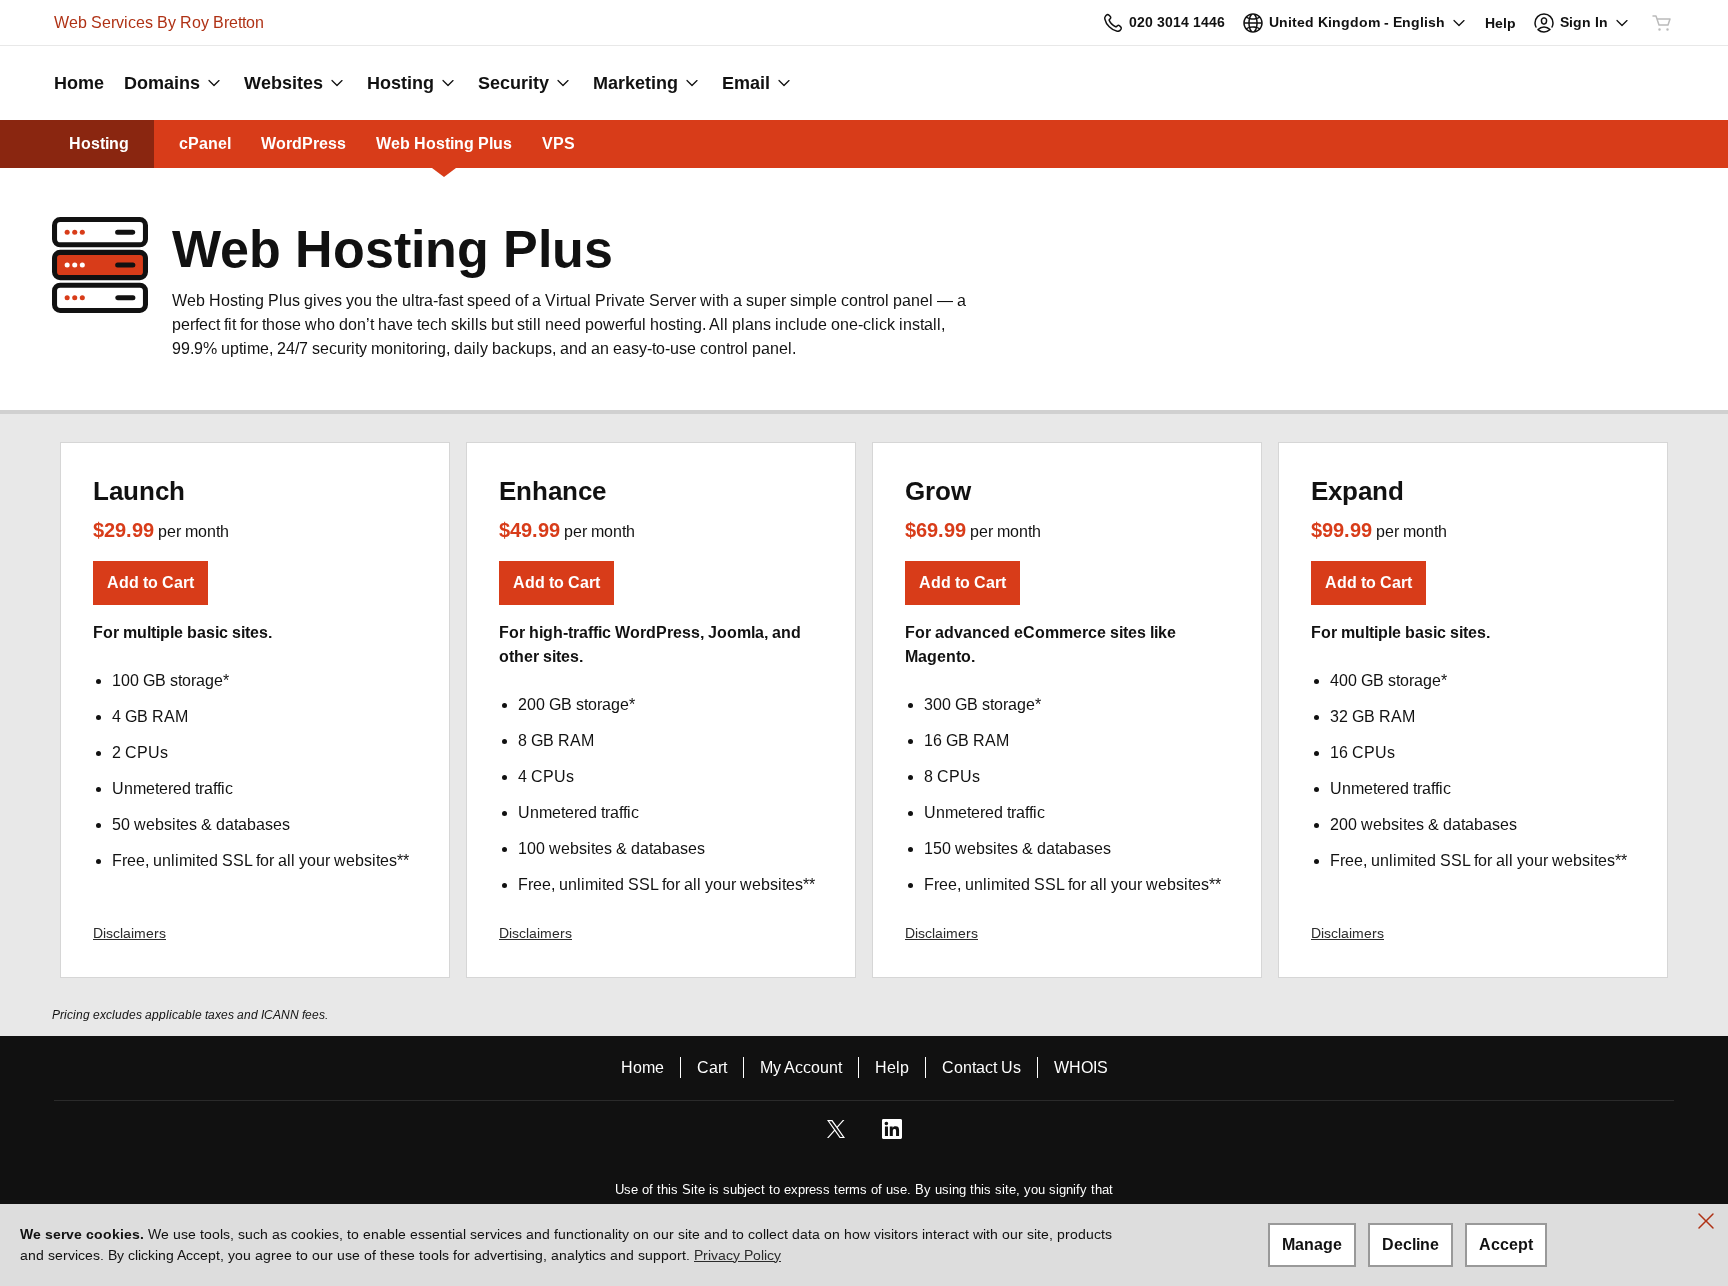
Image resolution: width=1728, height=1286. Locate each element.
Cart (712, 1067)
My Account (801, 1067)
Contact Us (981, 1067)
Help (892, 1067)
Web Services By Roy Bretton (159, 22)
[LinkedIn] (892, 1135)
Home (642, 1067)
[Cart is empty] (1662, 23)
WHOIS (1081, 1067)
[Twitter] (836, 1135)
